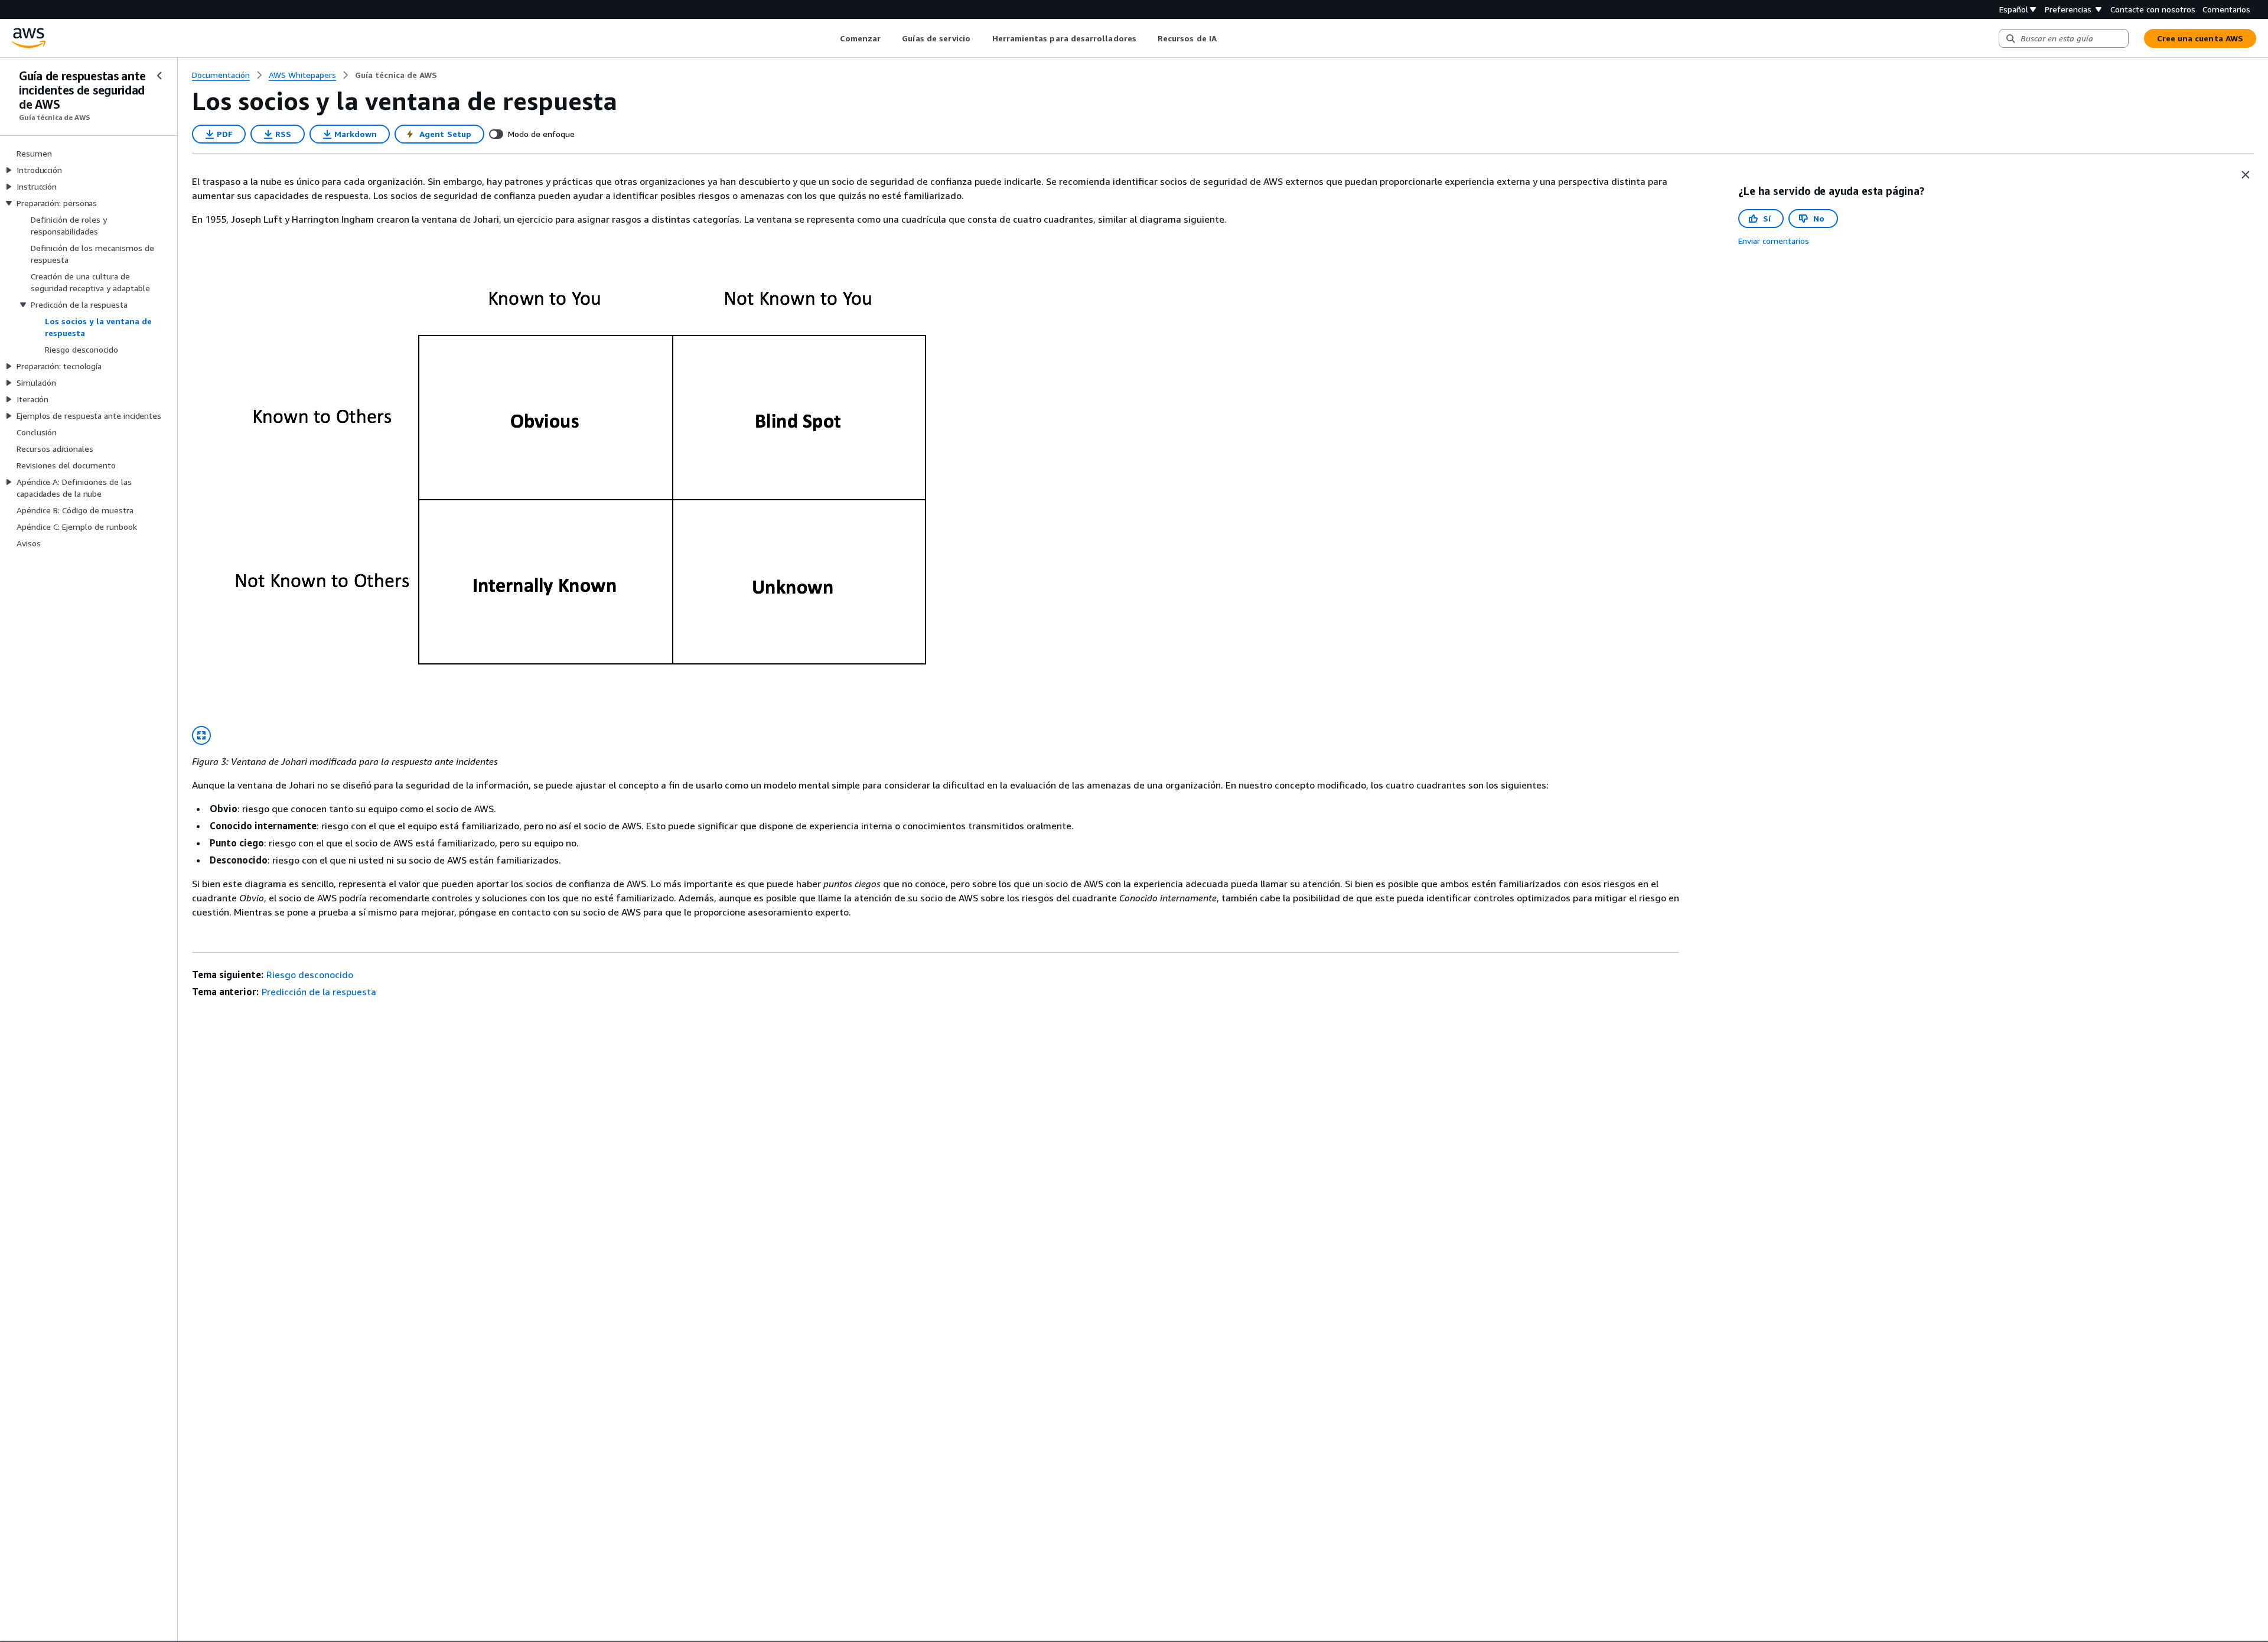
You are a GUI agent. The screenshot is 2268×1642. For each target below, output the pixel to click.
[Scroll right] (1225, 38)
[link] (396, 75)
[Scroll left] (831, 38)
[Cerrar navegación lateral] (159, 76)
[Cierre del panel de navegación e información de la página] (2246, 175)
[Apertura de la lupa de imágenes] (201, 735)
